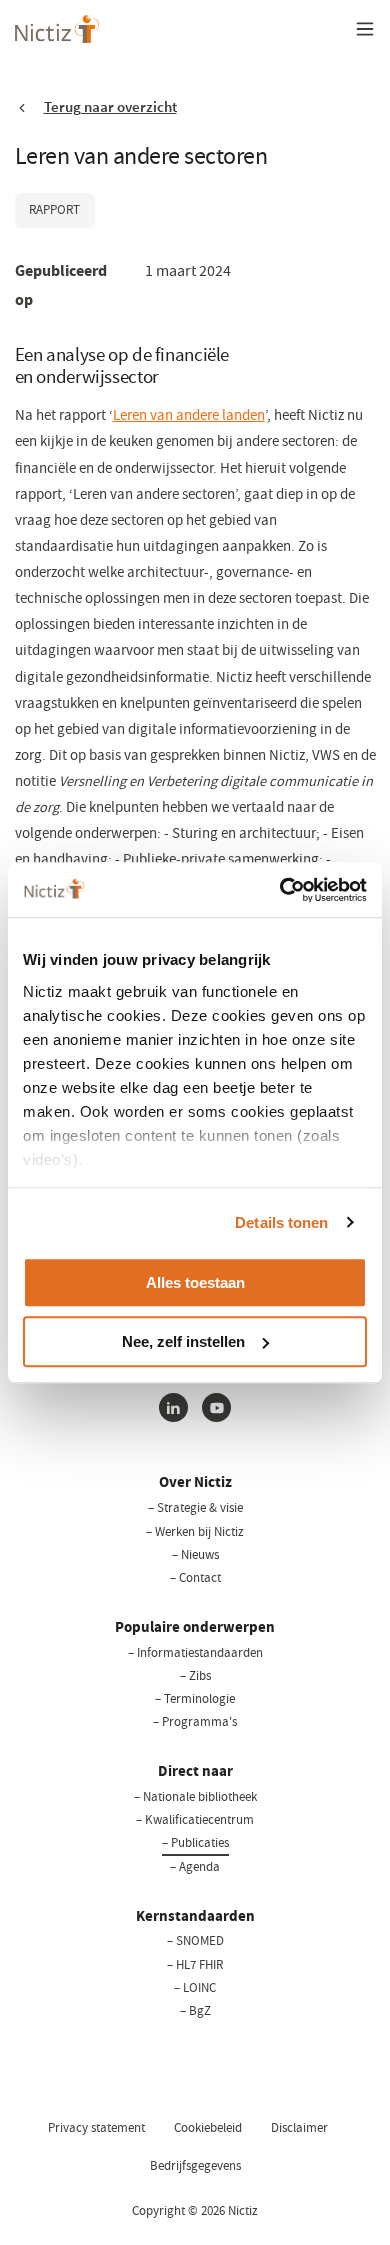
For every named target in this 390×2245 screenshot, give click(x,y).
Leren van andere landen (189, 415)
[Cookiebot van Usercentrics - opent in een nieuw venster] (280, 890)
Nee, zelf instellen (183, 1341)
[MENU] (365, 29)
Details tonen (281, 1222)
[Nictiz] (57, 29)
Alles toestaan (195, 1282)
